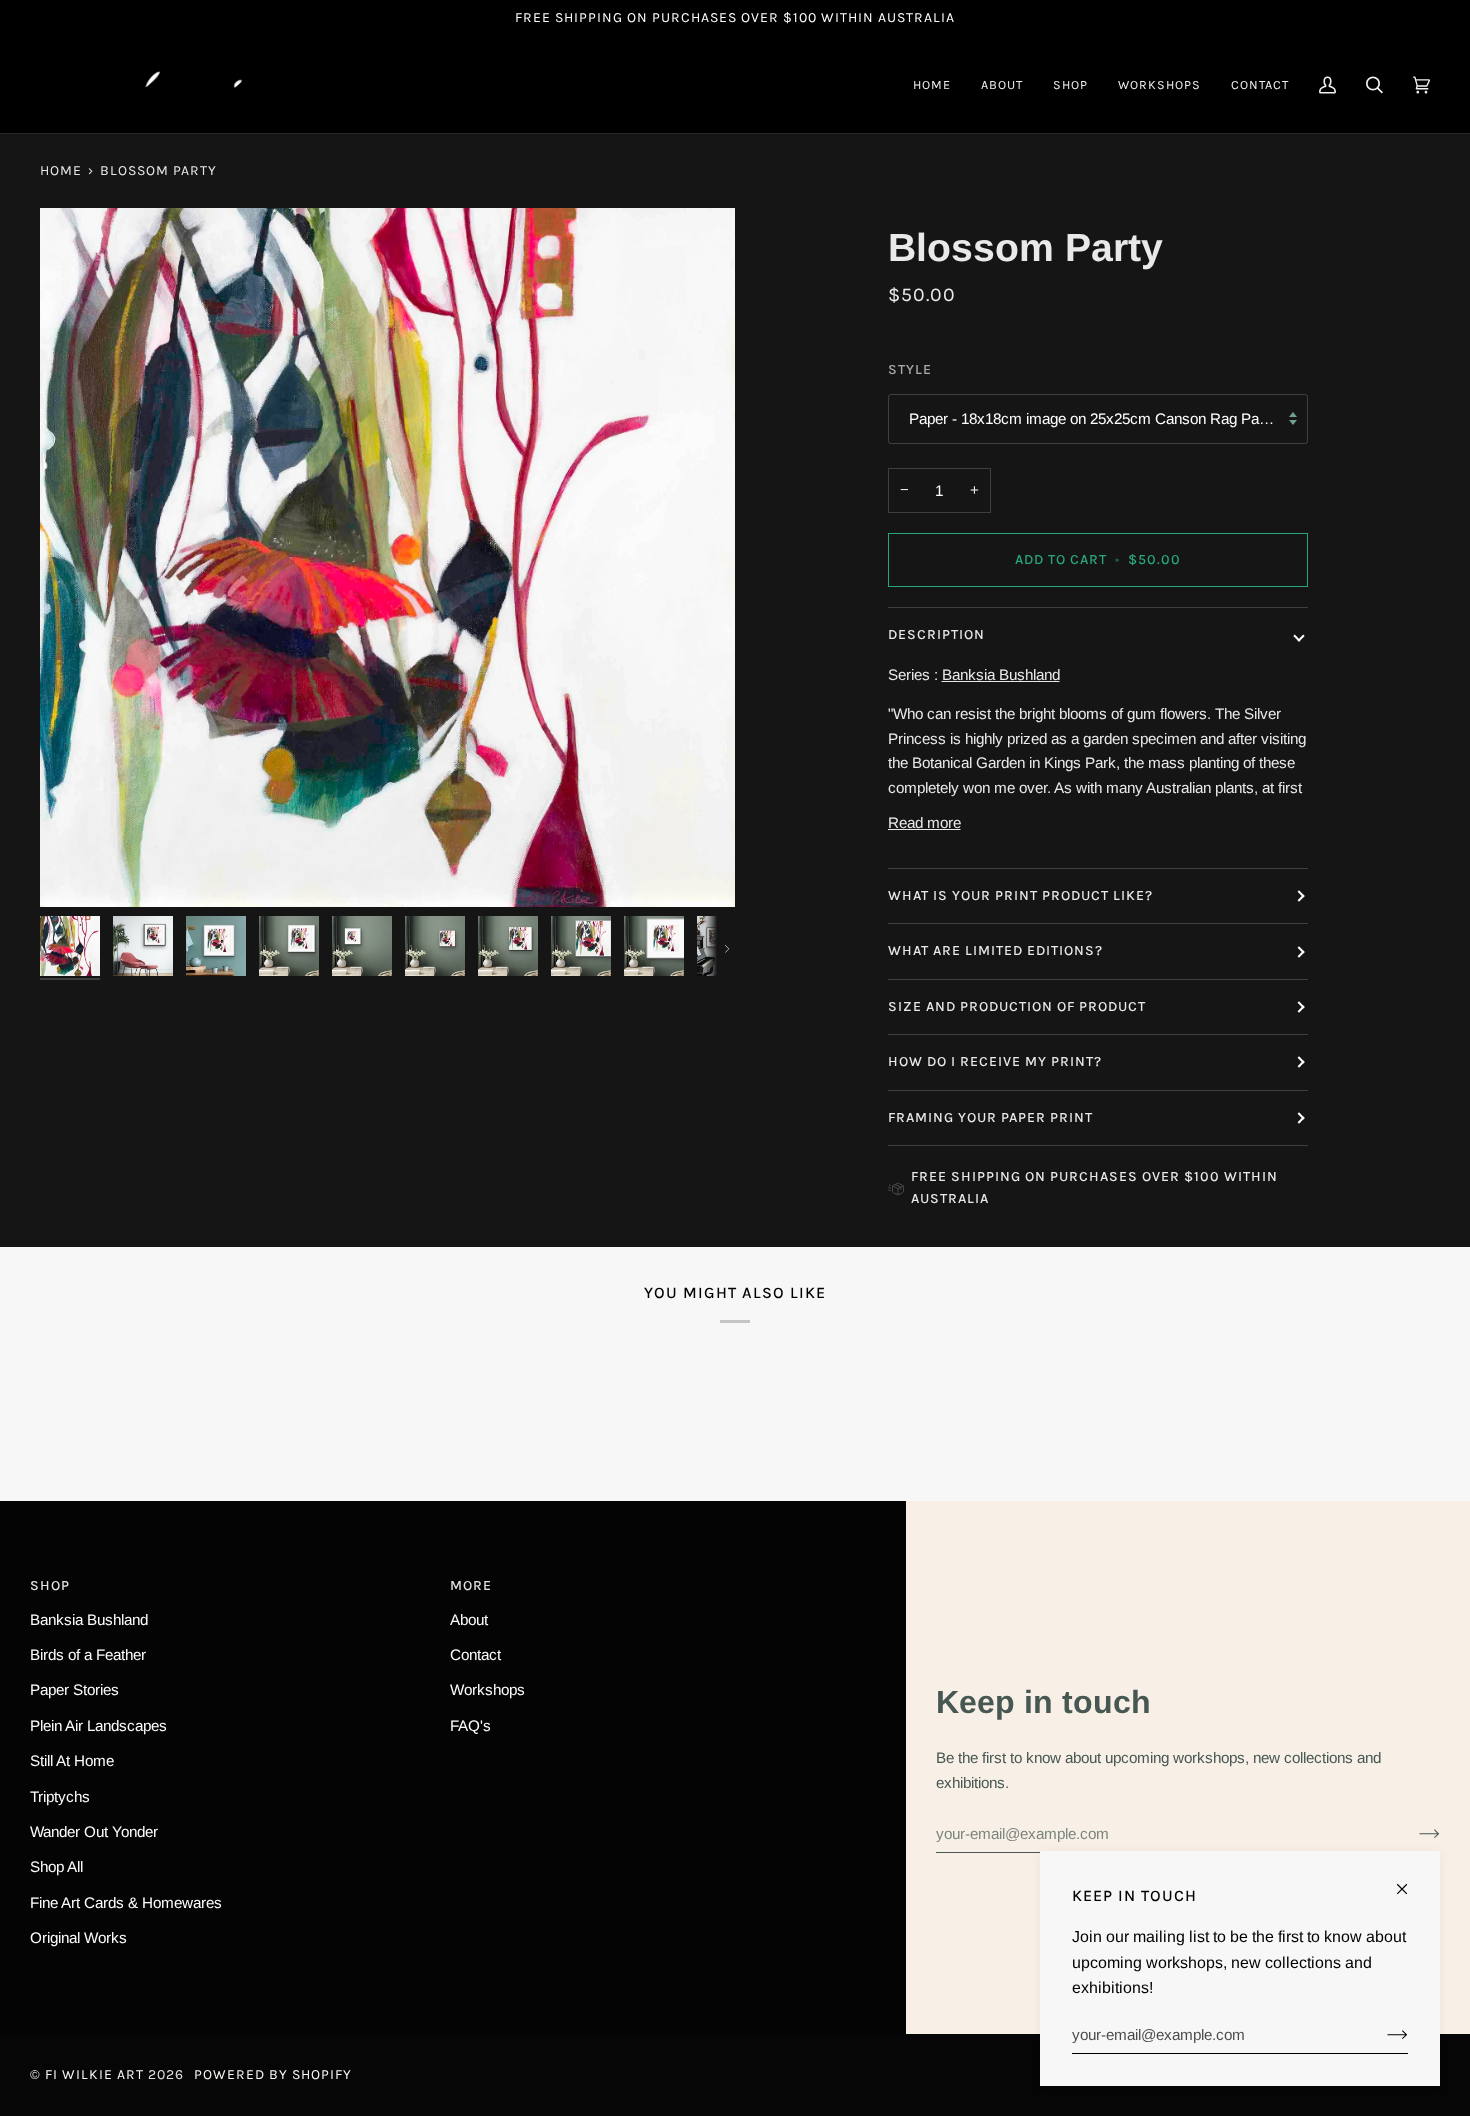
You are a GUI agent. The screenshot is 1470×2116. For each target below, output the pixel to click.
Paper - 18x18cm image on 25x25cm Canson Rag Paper (1094, 418)
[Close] (1410, 1880)
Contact (475, 1654)
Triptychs (60, 1796)
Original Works (78, 1937)
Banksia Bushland (89, 1619)
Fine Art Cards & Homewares (126, 1902)
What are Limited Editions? (995, 950)
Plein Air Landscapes (98, 1725)
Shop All (56, 1866)
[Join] (1413, 1833)
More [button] (471, 1585)
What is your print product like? (1020, 895)
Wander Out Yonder (94, 1831)
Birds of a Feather (88, 1654)
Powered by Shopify (273, 2074)
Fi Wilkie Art (94, 2074)
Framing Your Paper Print (990, 1117)
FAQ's (470, 1725)
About (469, 1619)
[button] (1070, 84)
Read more (924, 822)
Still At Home (72, 1760)
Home (61, 170)
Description (936, 634)
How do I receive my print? (997, 1061)
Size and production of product (1017, 1006)
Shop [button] (50, 1585)
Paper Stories (74, 1689)
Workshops (487, 1689)
